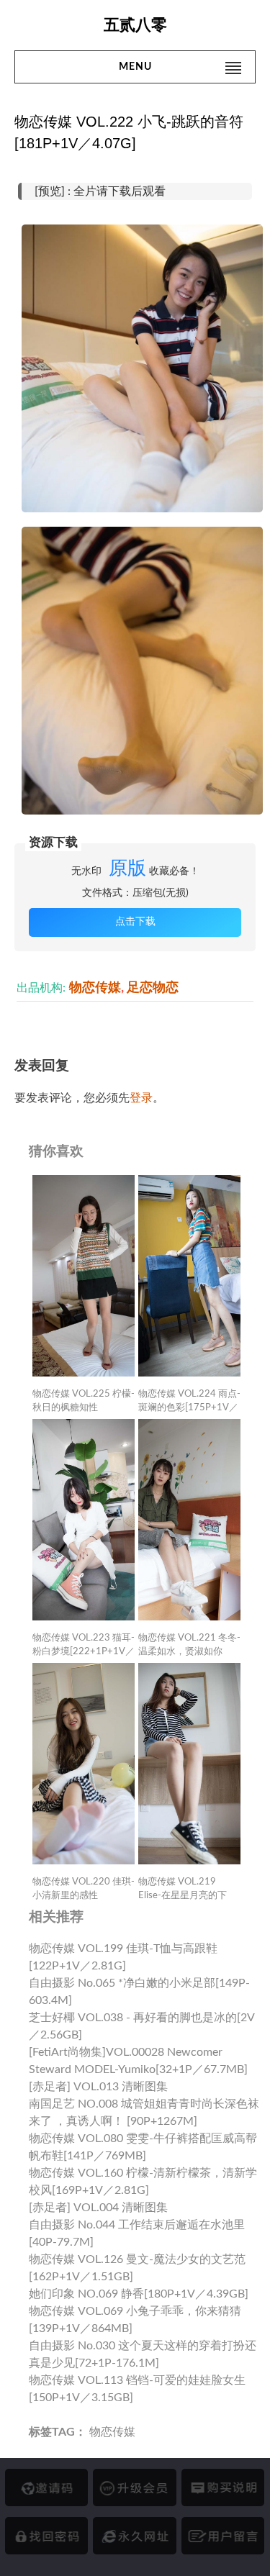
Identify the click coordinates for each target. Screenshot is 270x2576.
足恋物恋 (153, 988)
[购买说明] (223, 2487)
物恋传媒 (95, 988)
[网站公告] (223, 2536)
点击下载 (135, 922)
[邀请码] (46, 2487)
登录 (141, 1098)
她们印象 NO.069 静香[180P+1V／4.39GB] (139, 2294)
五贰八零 (135, 25)
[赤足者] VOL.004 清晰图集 (98, 2208)
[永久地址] (134, 2536)
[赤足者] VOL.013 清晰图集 (98, 2087)
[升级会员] (134, 2487)
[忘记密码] (46, 2536)
